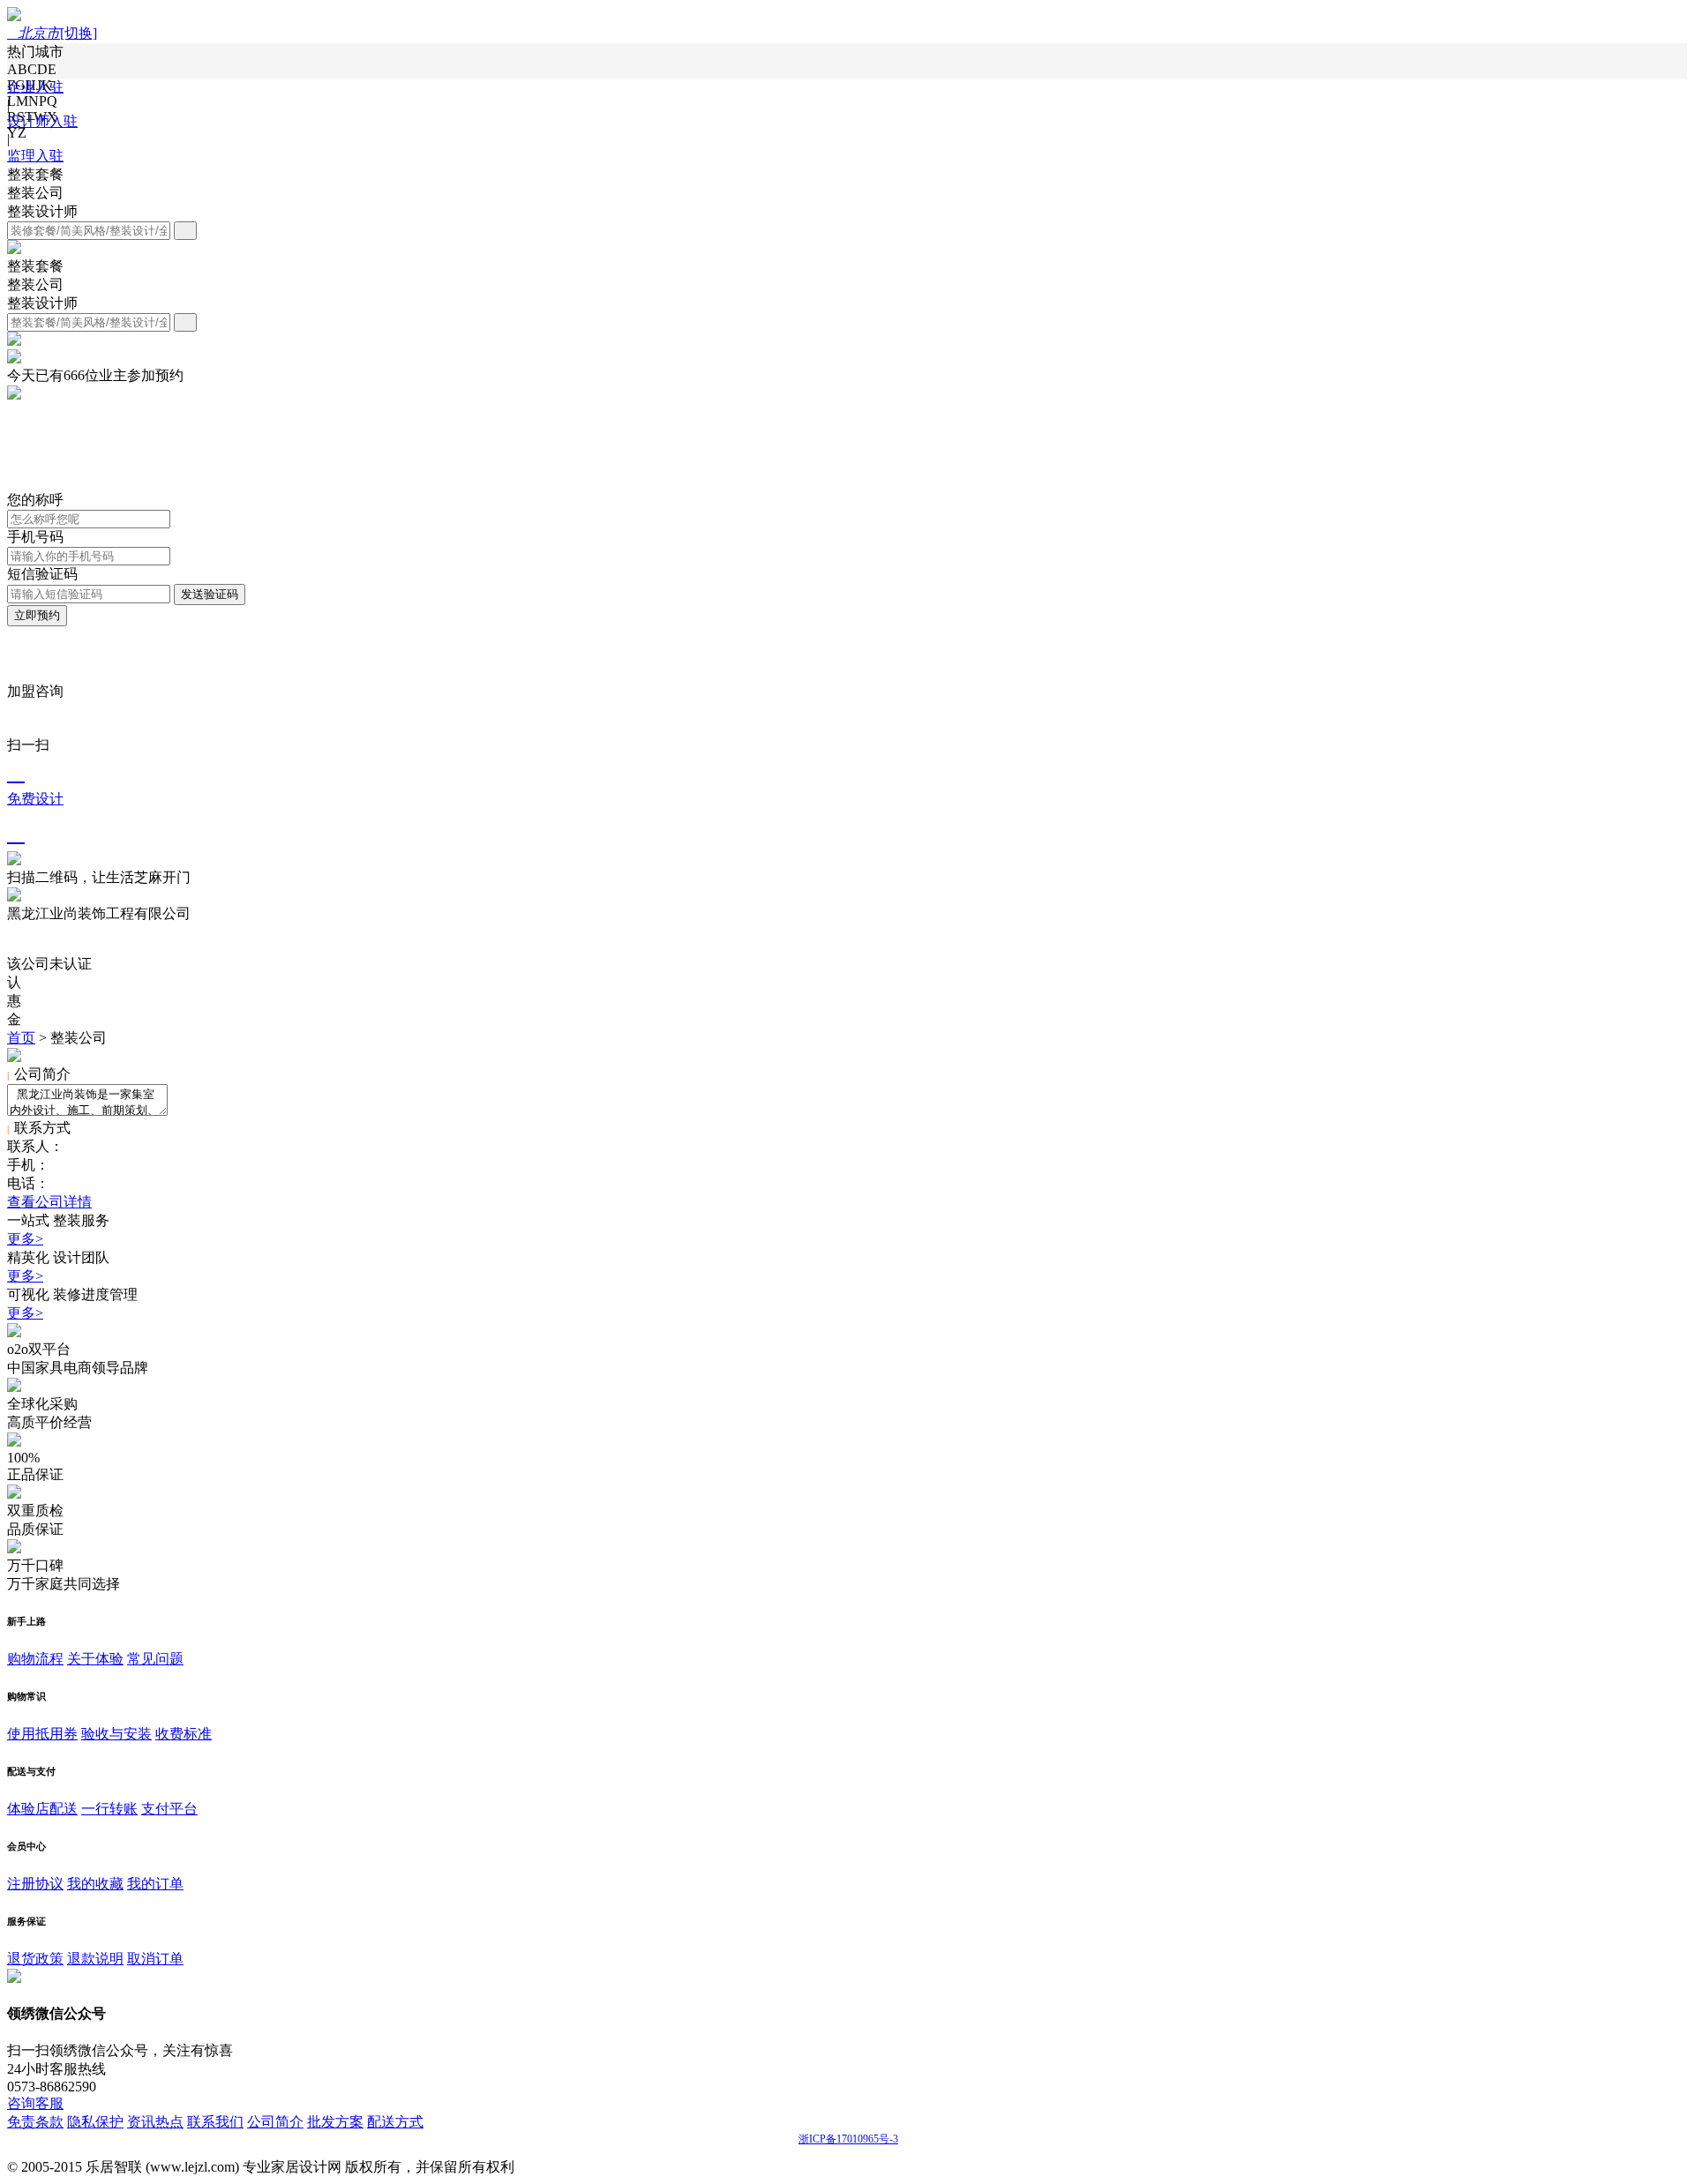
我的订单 (155, 1884)
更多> (25, 1239)
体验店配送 (42, 1809)
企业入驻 (35, 87)
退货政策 (35, 1959)
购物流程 (35, 1659)
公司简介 (275, 2122)
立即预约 (37, 615)
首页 (21, 1038)
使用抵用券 (42, 1734)
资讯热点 (155, 2122)
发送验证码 (210, 594)
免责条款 (35, 2122)
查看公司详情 (49, 1202)
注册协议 (35, 1884)
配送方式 (395, 2122)
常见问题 (155, 1659)
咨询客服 (35, 2103)
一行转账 (109, 1809)
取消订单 (155, 1959)
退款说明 (95, 1959)
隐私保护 (95, 2122)
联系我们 (215, 2122)
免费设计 (35, 783)
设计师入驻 (42, 121)
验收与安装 (116, 1734)
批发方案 (335, 2122)
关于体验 (95, 1659)
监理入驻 (35, 156)
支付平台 (169, 1809)
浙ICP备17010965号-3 (848, 2139)
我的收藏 (95, 1884)
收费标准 (184, 1734)
